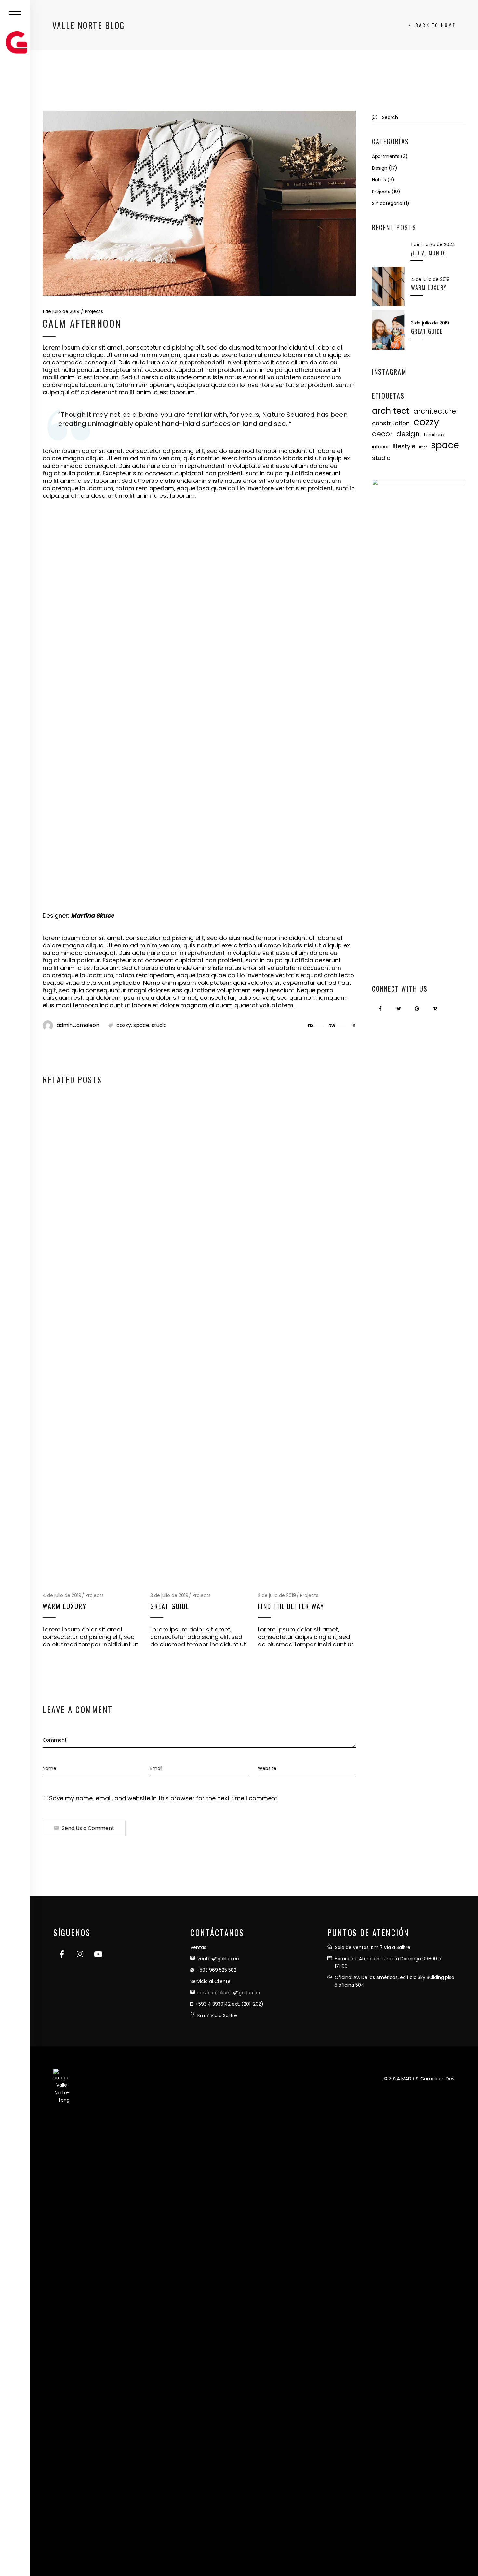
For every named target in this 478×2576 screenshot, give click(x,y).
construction (391, 423)
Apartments (386, 156)
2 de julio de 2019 (277, 1595)
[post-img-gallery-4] (147, 764)
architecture (435, 411)
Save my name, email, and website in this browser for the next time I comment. (164, 1798)
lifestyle (404, 446)
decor (382, 434)
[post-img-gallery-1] (94, 570)
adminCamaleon (78, 1025)
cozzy (124, 1025)
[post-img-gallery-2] (94, 672)
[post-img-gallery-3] (199, 672)
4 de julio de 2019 (62, 1595)
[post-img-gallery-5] (94, 857)
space (141, 1025)
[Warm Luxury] (92, 1341)
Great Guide (170, 1606)
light (423, 447)
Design (380, 168)
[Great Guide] (199, 1341)
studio (159, 1025)
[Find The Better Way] (307, 1341)
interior (380, 447)
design (408, 434)
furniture (434, 435)
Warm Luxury (65, 1606)
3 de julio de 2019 (169, 1595)
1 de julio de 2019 (61, 311)
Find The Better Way (291, 1606)
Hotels (379, 180)
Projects (94, 311)
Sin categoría (387, 203)
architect (391, 411)
